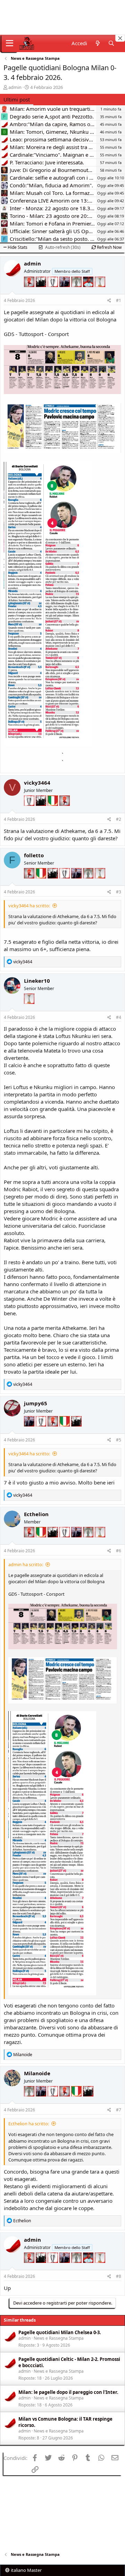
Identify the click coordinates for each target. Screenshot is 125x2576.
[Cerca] (111, 43)
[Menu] (10, 43)
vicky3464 (37, 783)
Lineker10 (37, 981)
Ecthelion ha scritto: (29, 2124)
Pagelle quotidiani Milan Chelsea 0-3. (60, 2332)
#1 (119, 300)
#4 (119, 1017)
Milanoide (37, 2073)
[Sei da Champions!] (53, 291)
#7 (119, 2110)
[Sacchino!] (89, 291)
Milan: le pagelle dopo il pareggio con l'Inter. (68, 2392)
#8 (119, 2276)
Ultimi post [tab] (17, 99)
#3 (119, 892)
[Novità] (97, 43)
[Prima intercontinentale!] (100, 291)
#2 (119, 819)
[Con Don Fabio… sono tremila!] (65, 291)
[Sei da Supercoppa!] (77, 291)
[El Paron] (42, 291)
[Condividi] (109, 301)
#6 (119, 1551)
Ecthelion (36, 1514)
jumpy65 (36, 1403)
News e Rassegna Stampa (59, 2338)
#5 (119, 1440)
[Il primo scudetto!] (53, 810)
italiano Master (26, 2570)
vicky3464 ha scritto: (29, 906)
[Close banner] (120, 38)
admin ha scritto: (26, 1564)
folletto (34, 855)
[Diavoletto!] (30, 291)
